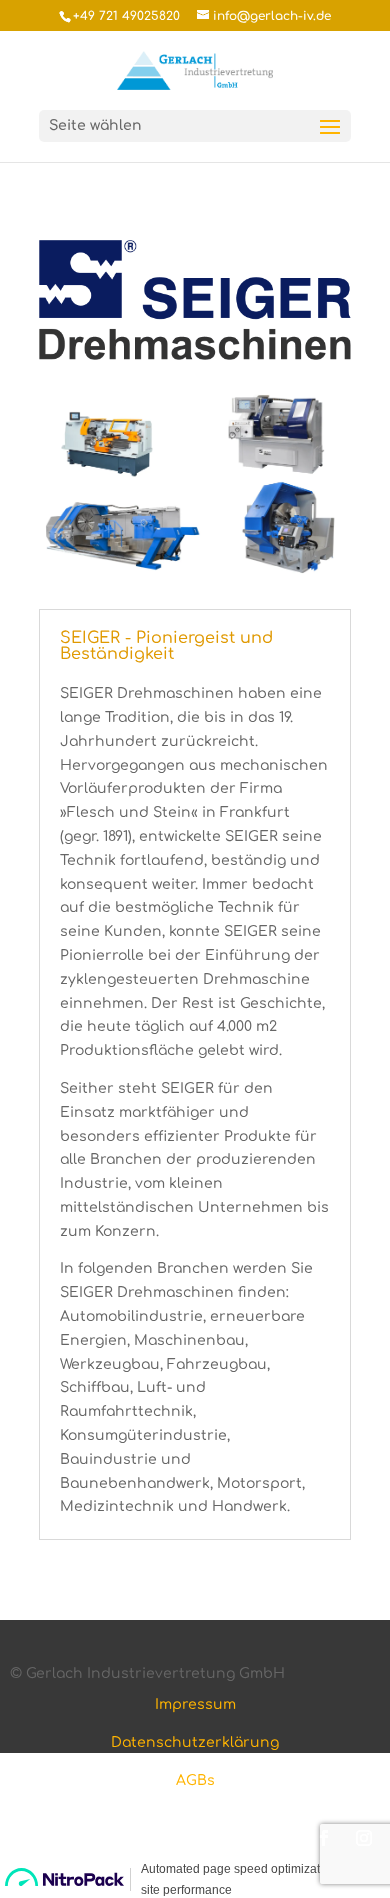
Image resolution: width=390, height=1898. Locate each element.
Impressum (195, 1704)
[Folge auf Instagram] (364, 1838)
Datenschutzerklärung (195, 1742)
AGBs (195, 1780)
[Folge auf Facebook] (324, 1838)
